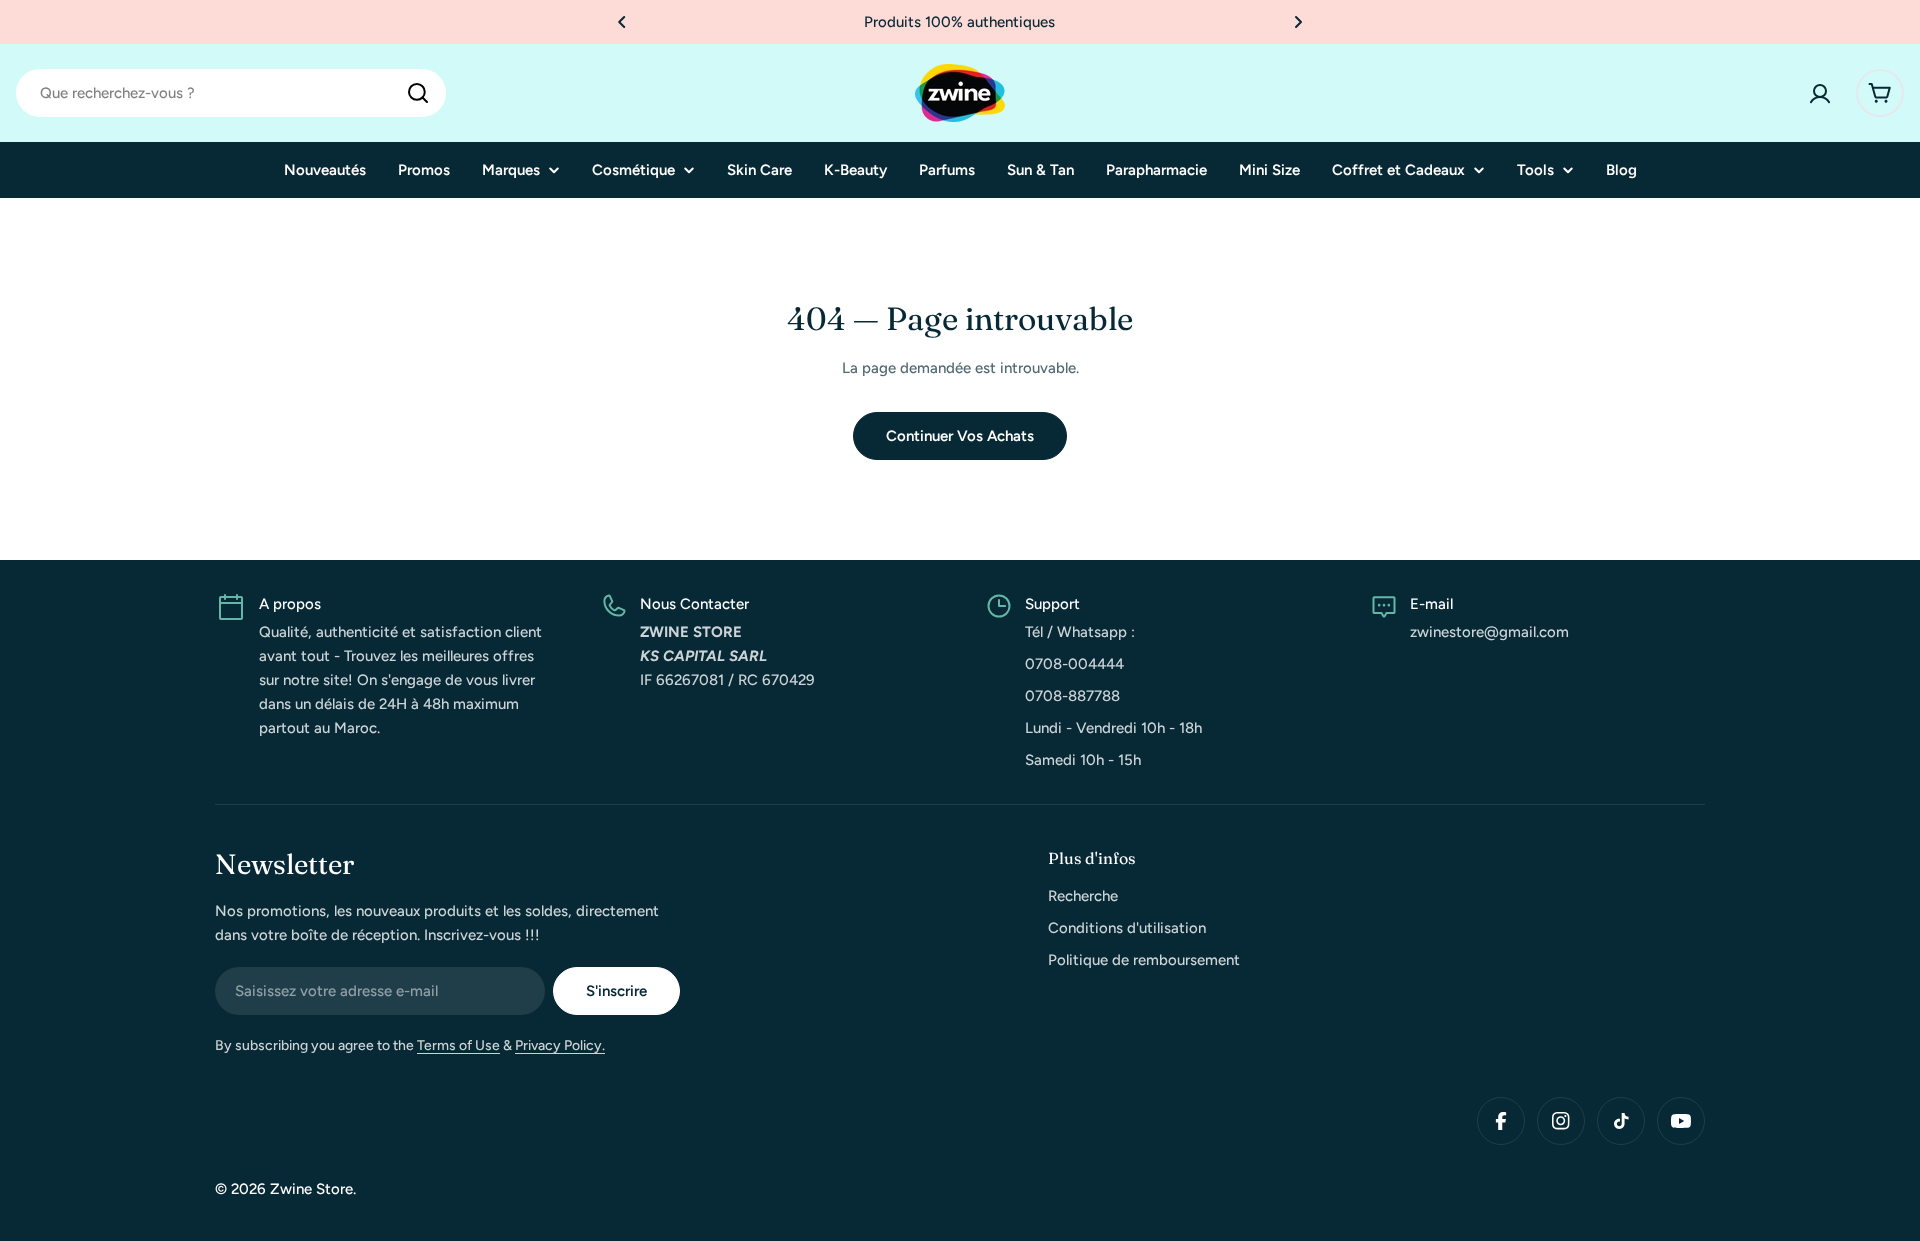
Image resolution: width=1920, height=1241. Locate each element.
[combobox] (231, 93)
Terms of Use (458, 1045)
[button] (622, 22)
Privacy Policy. (560, 1045)
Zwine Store (311, 1189)
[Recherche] (418, 93)
